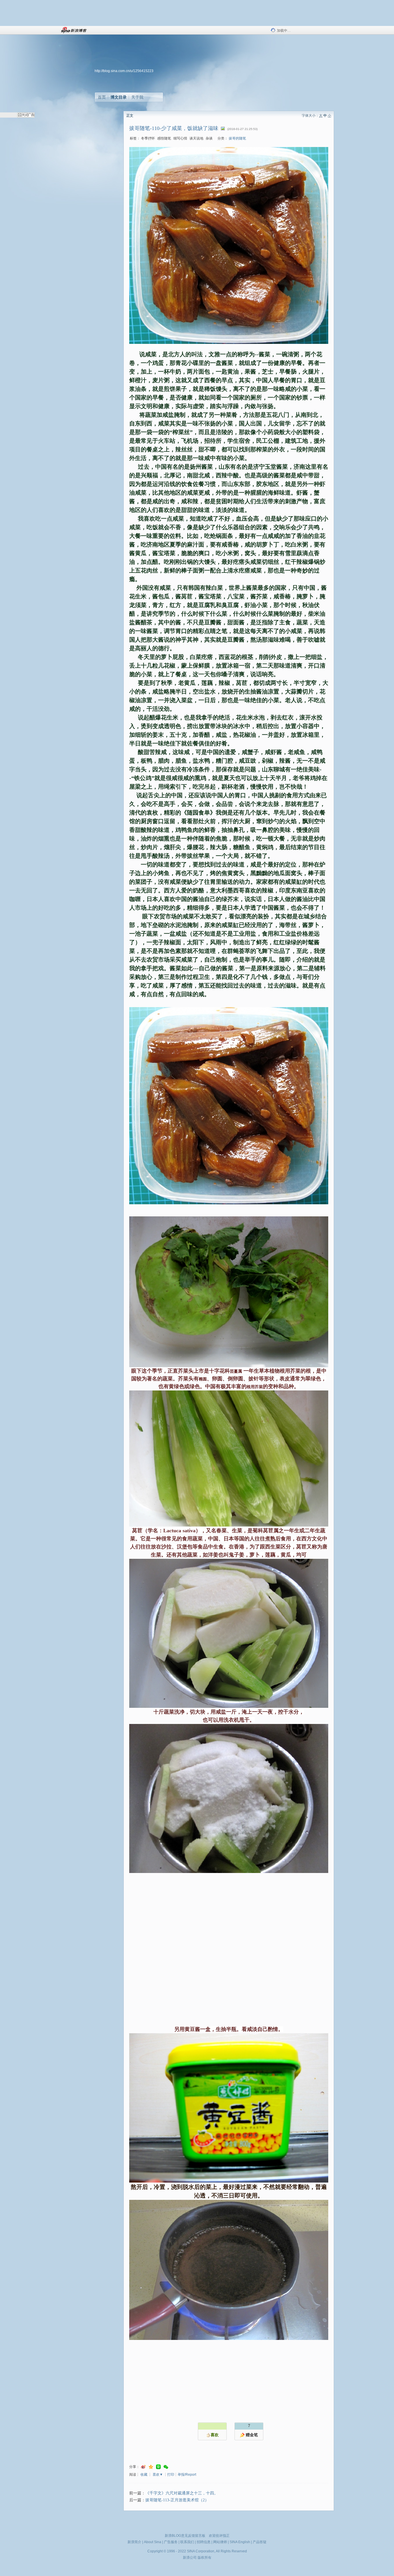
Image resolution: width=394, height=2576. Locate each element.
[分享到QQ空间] (151, 2467)
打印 (171, 2475)
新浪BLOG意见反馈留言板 (185, 2536)
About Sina (153, 2542)
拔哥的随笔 (237, 138)
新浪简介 (134, 2542)
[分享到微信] (166, 2467)
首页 (102, 97)
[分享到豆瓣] (158, 2467)
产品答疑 (260, 2542)
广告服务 (171, 2542)
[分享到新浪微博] (143, 2467)
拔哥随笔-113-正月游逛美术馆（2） (177, 2500)
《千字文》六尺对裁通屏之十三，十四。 (182, 2493)
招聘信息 (204, 2542)
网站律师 (220, 2542)
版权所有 (204, 2558)
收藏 (144, 2475)
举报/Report (187, 2475)
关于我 (137, 97)
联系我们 (187, 2542)
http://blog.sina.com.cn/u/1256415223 (124, 71)
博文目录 (119, 97)
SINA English (240, 2542)
